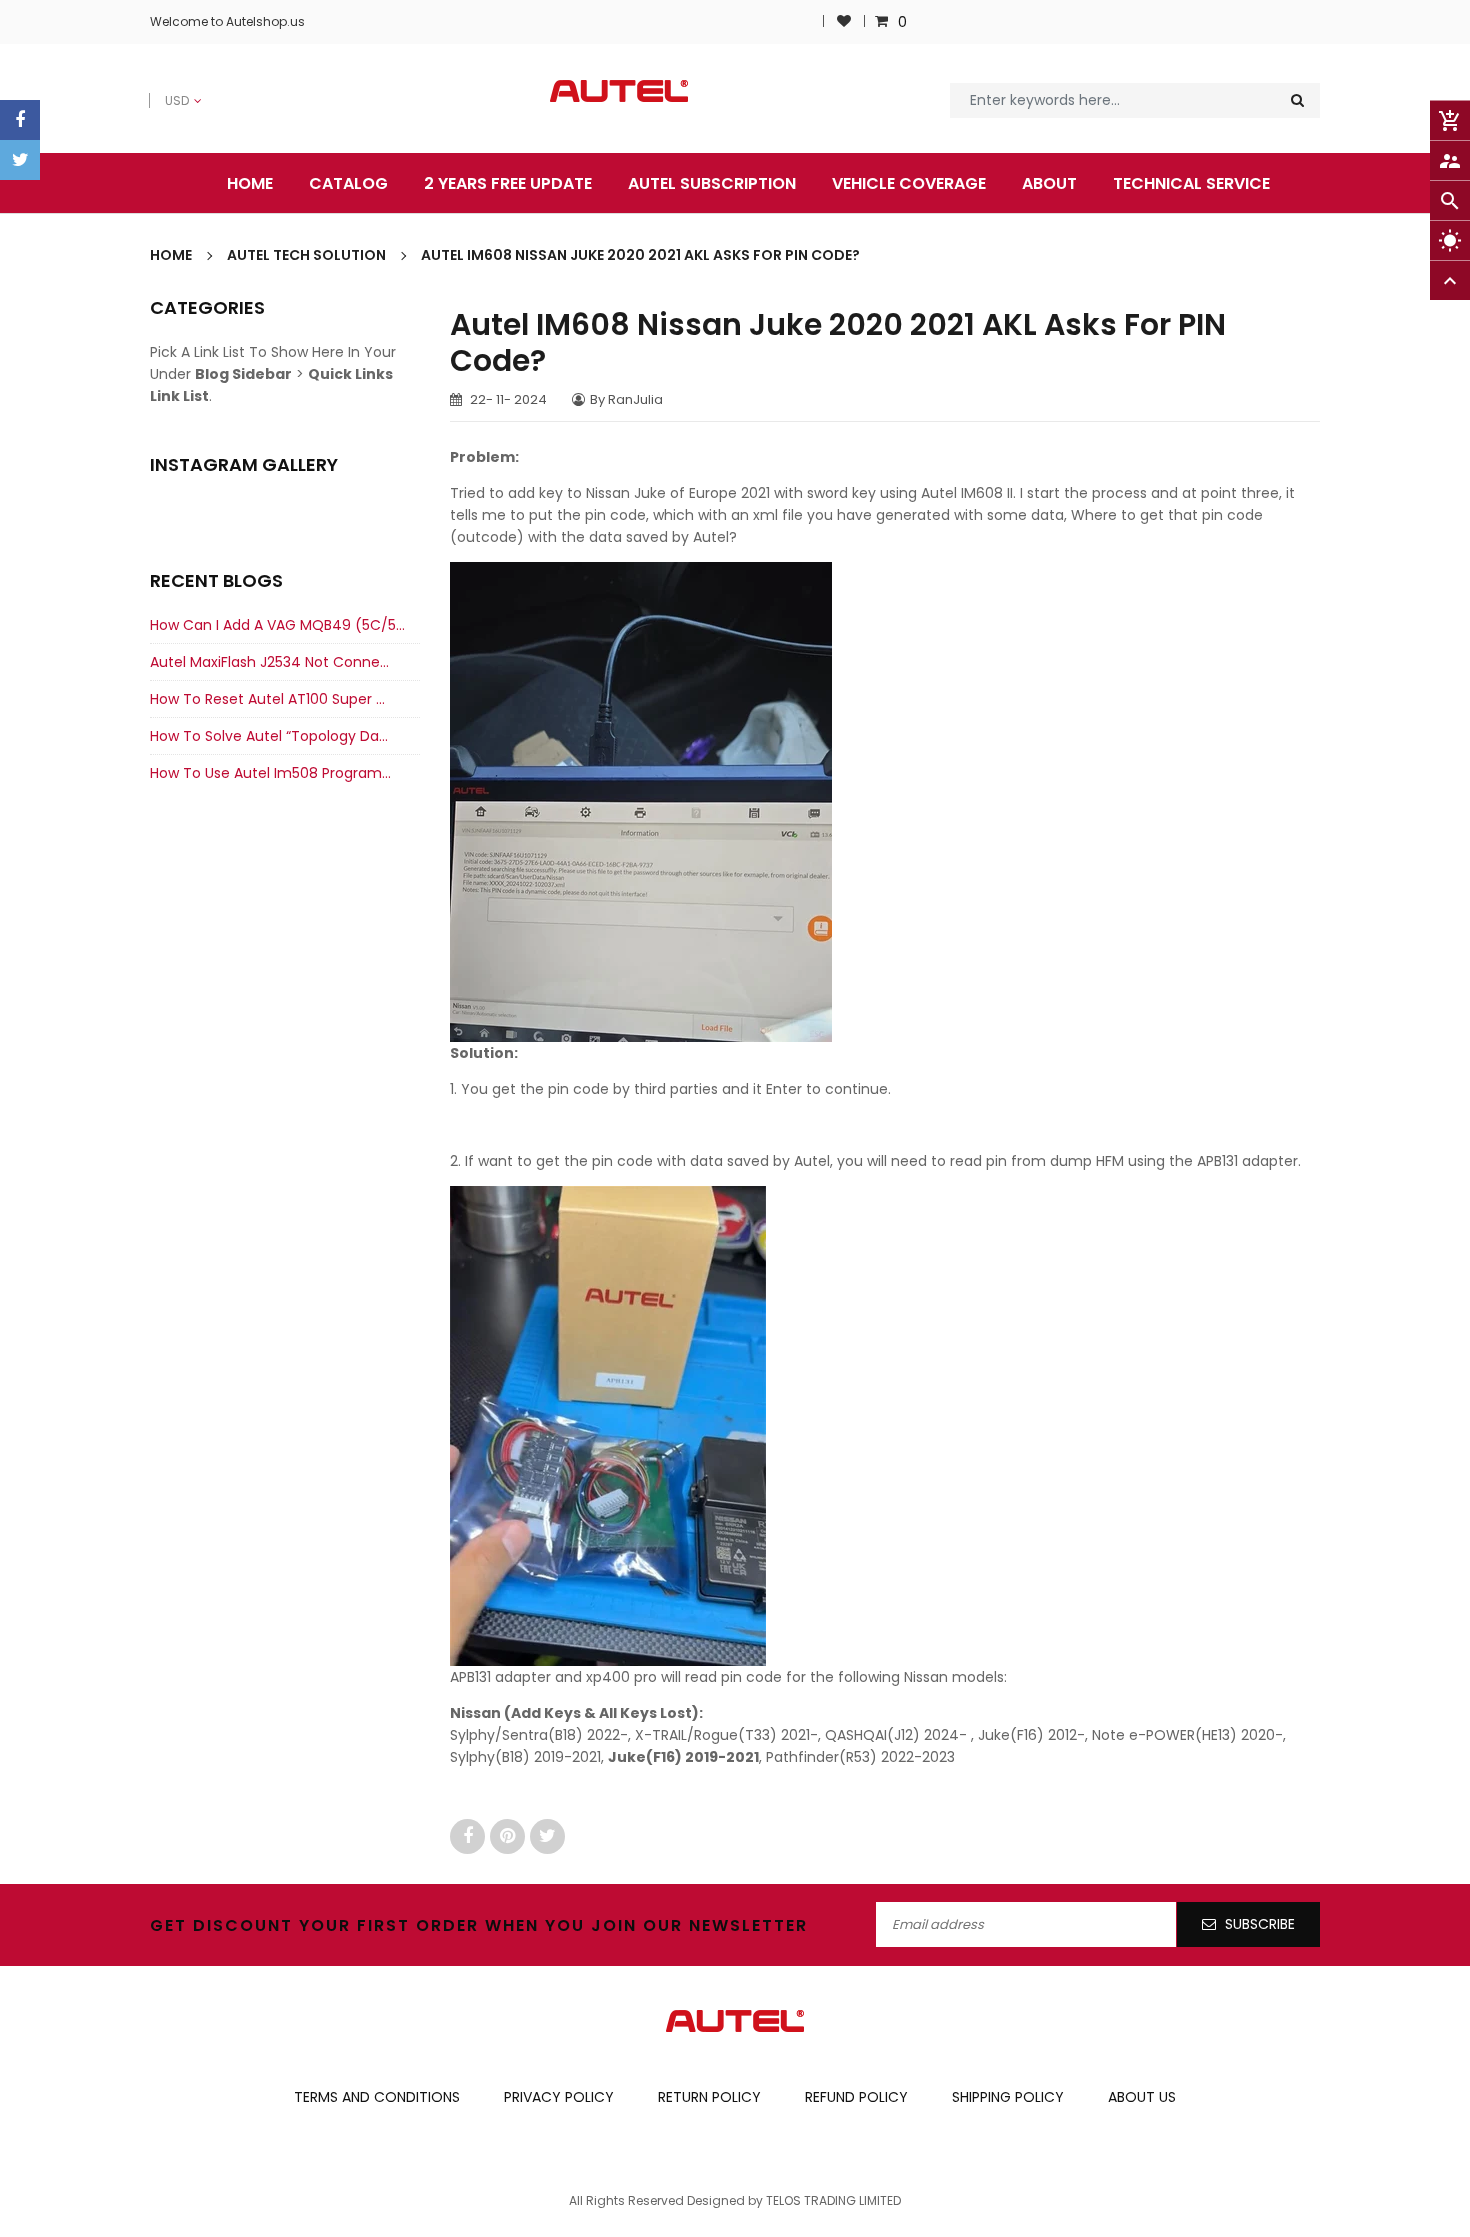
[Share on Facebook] (470, 1835)
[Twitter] (20, 160)
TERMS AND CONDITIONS (377, 2097)
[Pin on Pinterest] (510, 1835)
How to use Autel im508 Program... (270, 773)
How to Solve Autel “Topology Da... (269, 736)
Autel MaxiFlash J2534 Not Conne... (269, 662)
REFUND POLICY (856, 2097)
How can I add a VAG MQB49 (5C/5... (277, 625)
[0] (884, 21)
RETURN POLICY (709, 2097)
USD (163, 90)
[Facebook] (20, 120)
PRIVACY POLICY (559, 2097)
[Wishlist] (844, 21)
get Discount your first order (314, 1925)
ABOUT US (1142, 2097)
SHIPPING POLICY (1008, 2097)
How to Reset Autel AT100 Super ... (267, 699)
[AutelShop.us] (735, 2020)
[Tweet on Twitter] (547, 1835)
